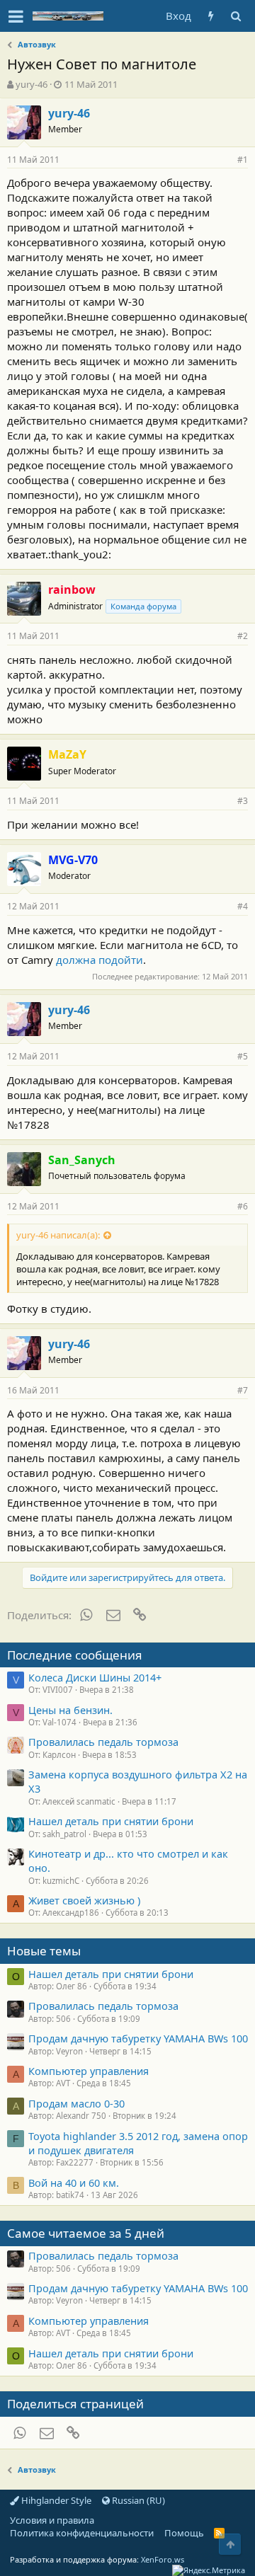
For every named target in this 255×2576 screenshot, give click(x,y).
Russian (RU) (137, 2500)
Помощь (184, 2533)
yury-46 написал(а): (58, 1235)
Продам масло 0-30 (76, 2103)
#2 (243, 636)
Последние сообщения (75, 1655)
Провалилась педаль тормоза (103, 1742)
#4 (243, 906)
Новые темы (44, 1951)
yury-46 (32, 84)
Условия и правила (52, 2520)
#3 (243, 801)
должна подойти (100, 960)
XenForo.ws (163, 2559)
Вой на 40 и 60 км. (74, 2183)
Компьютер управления (89, 2071)
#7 (243, 1390)
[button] (16, 16)
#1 (243, 160)
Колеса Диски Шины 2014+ (95, 1677)
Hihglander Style (55, 2500)
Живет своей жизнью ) (84, 1900)
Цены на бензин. (70, 1710)
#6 (243, 1206)
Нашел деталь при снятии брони (111, 1821)
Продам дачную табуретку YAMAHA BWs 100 (138, 2038)
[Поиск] (236, 16)
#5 (243, 1056)
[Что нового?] (211, 16)
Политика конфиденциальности (82, 2533)
